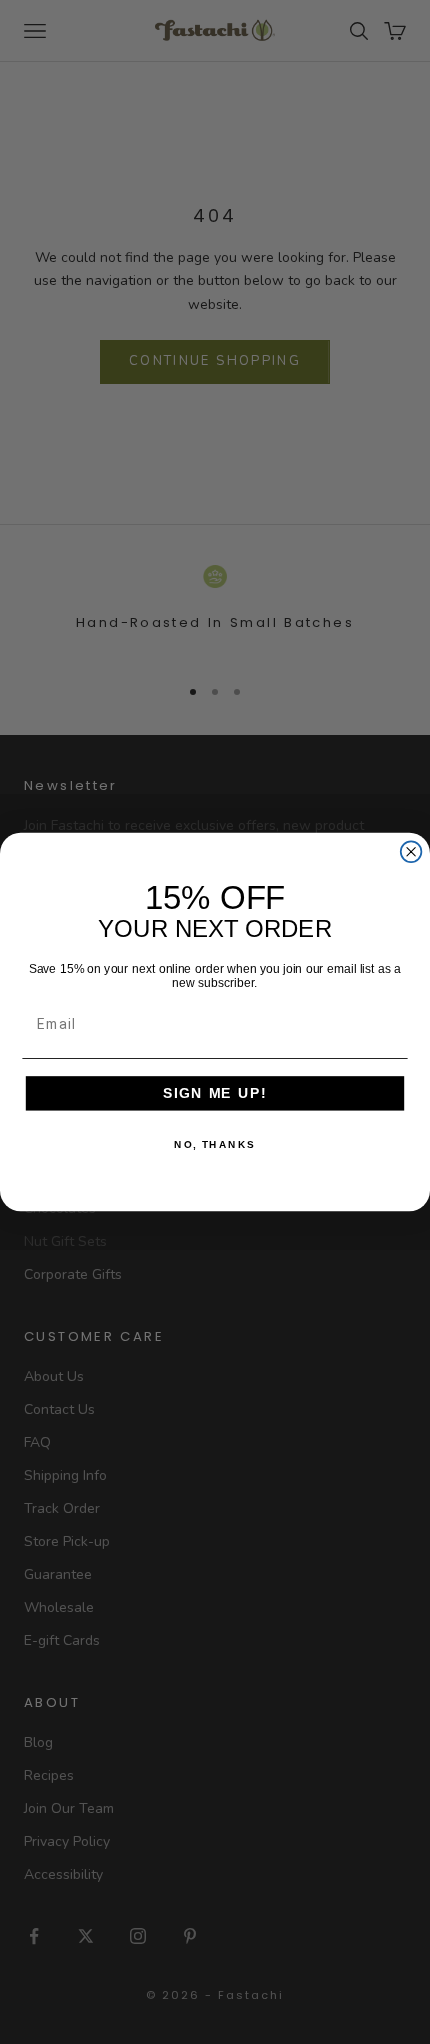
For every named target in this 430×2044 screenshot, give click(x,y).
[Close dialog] (411, 851)
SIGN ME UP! (215, 1093)
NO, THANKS (215, 1145)
